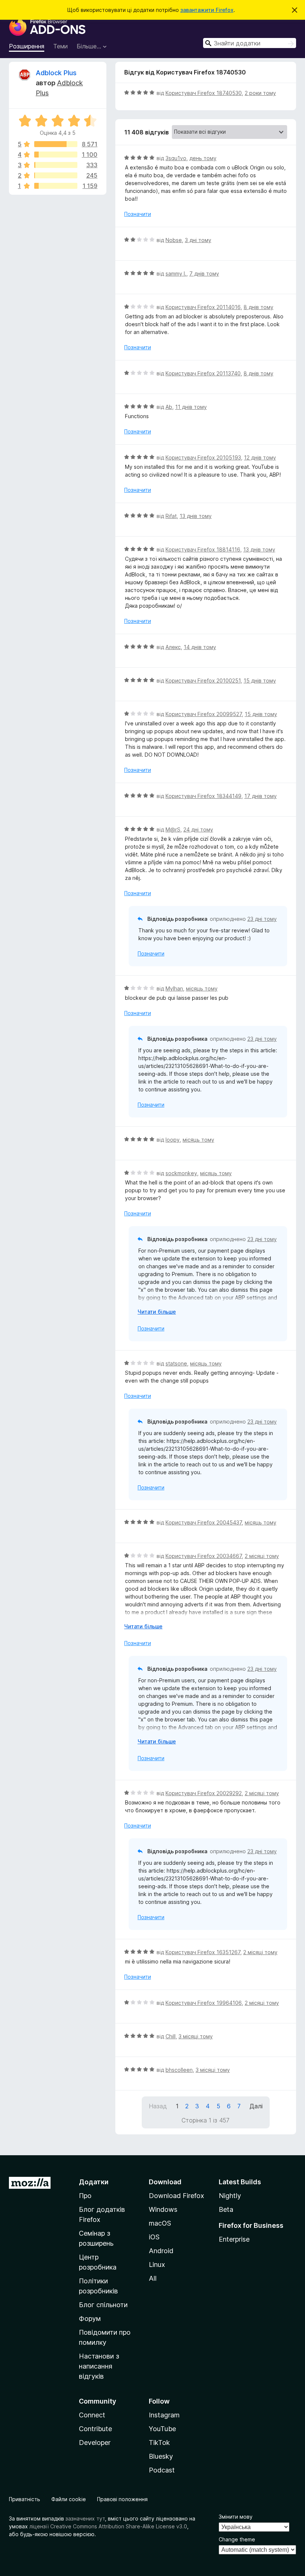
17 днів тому (261, 796)
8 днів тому (259, 307)
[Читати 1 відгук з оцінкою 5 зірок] (56, 144)
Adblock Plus (56, 73)
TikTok (159, 2443)
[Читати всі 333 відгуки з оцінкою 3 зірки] (56, 165)
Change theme (237, 2539)
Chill (171, 2036)
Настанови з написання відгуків (99, 2366)
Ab (169, 407)
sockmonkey (181, 1173)
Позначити (138, 214)
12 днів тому (260, 457)
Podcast (162, 2470)
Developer (95, 2443)
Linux (157, 2265)
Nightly (230, 2196)
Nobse (174, 240)
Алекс (173, 647)
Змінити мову (236, 2517)
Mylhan (174, 988)
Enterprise (234, 2239)
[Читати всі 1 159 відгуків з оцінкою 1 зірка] (56, 186)
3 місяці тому (196, 2036)
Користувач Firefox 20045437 (204, 1522)
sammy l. (176, 273)
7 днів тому (204, 273)
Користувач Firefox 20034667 (204, 1556)
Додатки (94, 2182)
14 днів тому (200, 647)
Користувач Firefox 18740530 (204, 93)
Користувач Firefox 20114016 (203, 307)
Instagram (164, 2415)
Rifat (171, 516)
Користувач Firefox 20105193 (203, 457)
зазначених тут (85, 2518)
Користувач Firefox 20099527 (204, 714)
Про (85, 2196)
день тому (203, 158)
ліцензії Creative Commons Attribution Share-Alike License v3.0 (108, 2526)
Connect (92, 2415)
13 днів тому (196, 516)
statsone (176, 1363)
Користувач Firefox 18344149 (203, 796)
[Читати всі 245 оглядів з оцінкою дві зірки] (56, 175)
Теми (60, 46)
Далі (256, 2106)
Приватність (25, 2499)
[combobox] (250, 43)
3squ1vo (176, 158)
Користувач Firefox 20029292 (204, 1793)
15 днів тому (260, 680)
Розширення (27, 46)
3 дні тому (198, 240)
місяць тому (202, 988)
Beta (226, 2209)
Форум (90, 2319)
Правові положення (122, 2499)
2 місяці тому (262, 1556)
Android (161, 2251)
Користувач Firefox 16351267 (203, 1952)
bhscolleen (179, 2070)
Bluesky (161, 2456)
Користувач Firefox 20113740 (203, 373)
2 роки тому (260, 93)
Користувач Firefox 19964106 (204, 2003)
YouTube (162, 2429)
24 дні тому (198, 829)
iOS (154, 2237)
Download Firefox (176, 2196)
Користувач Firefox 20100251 (203, 680)
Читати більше (157, 1312)
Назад (158, 2106)
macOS (160, 2223)
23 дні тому (262, 919)
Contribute (95, 2429)
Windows (163, 2209)
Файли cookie (69, 2499)
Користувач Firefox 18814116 (203, 549)
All (153, 2278)
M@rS (173, 829)
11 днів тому (191, 407)
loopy (173, 1140)
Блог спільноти (103, 2305)
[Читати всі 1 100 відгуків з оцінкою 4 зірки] (56, 155)
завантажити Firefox (207, 10)
